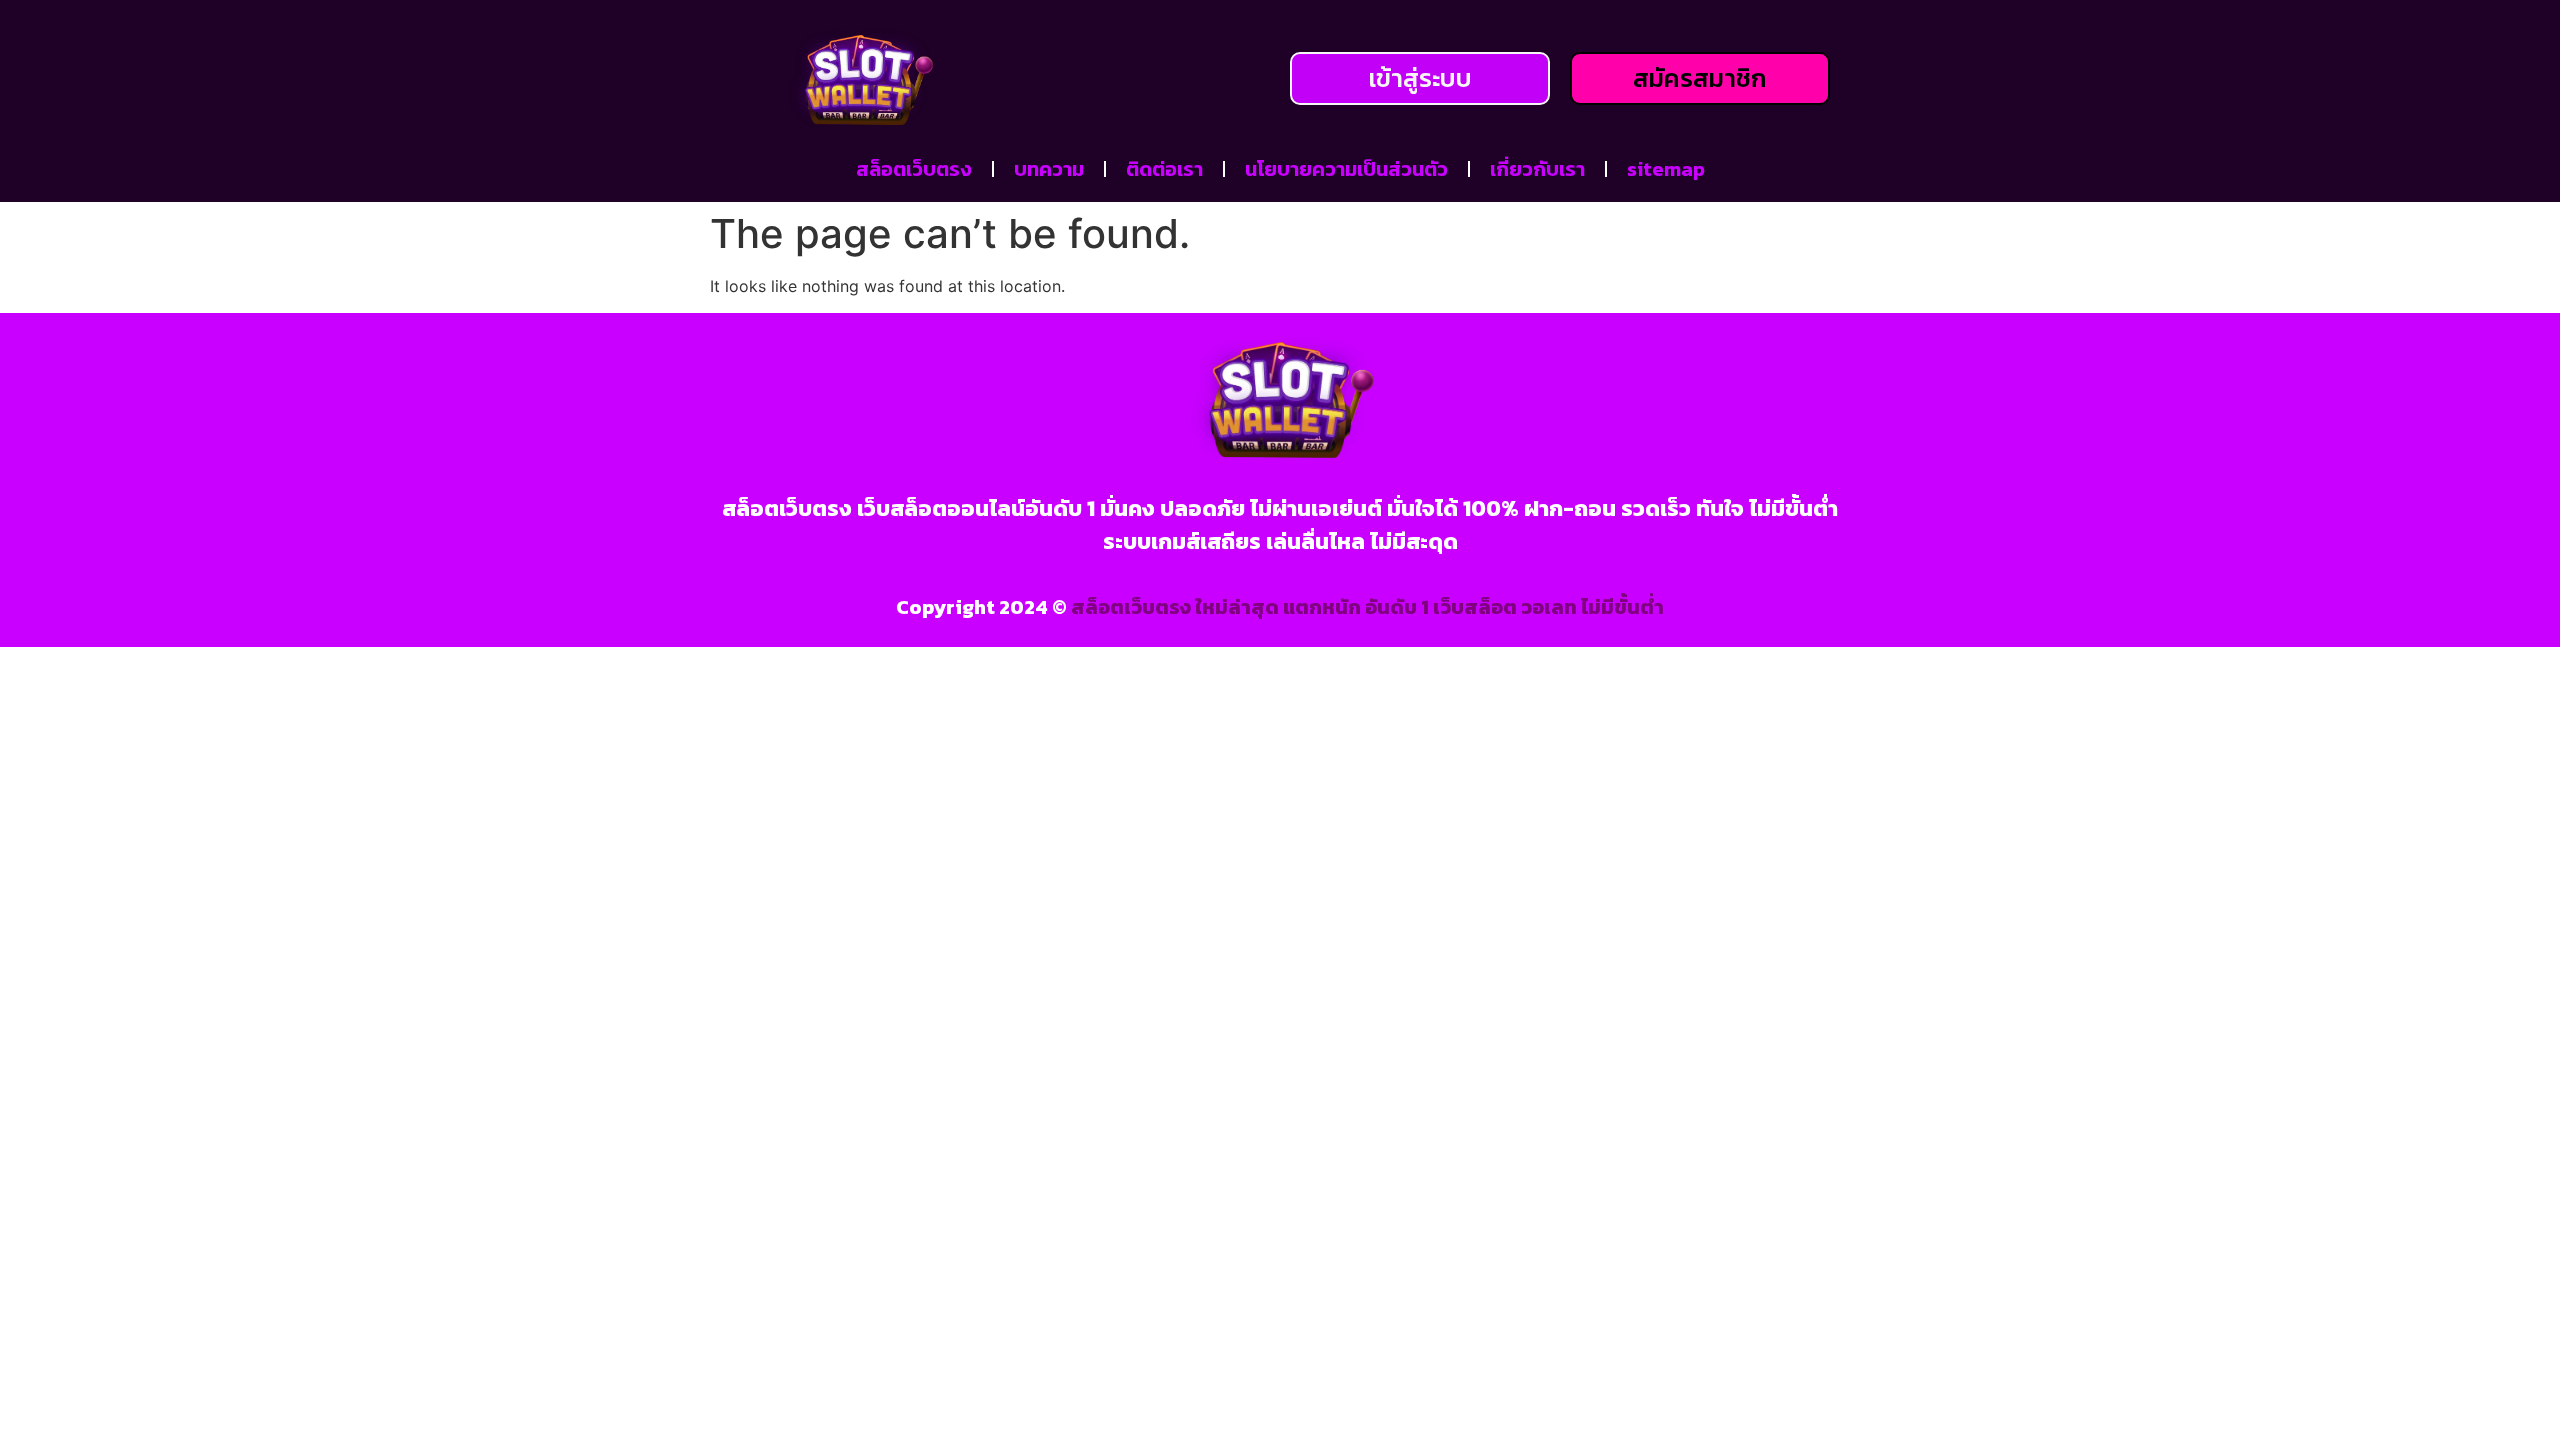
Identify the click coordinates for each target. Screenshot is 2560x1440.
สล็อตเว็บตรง (914, 169)
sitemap (1666, 169)
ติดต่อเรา (1164, 169)
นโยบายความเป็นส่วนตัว (1346, 169)
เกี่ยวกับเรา (1537, 169)
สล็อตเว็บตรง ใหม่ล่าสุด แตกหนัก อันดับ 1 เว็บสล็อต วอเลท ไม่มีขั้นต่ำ (1367, 607)
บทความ (1049, 169)
